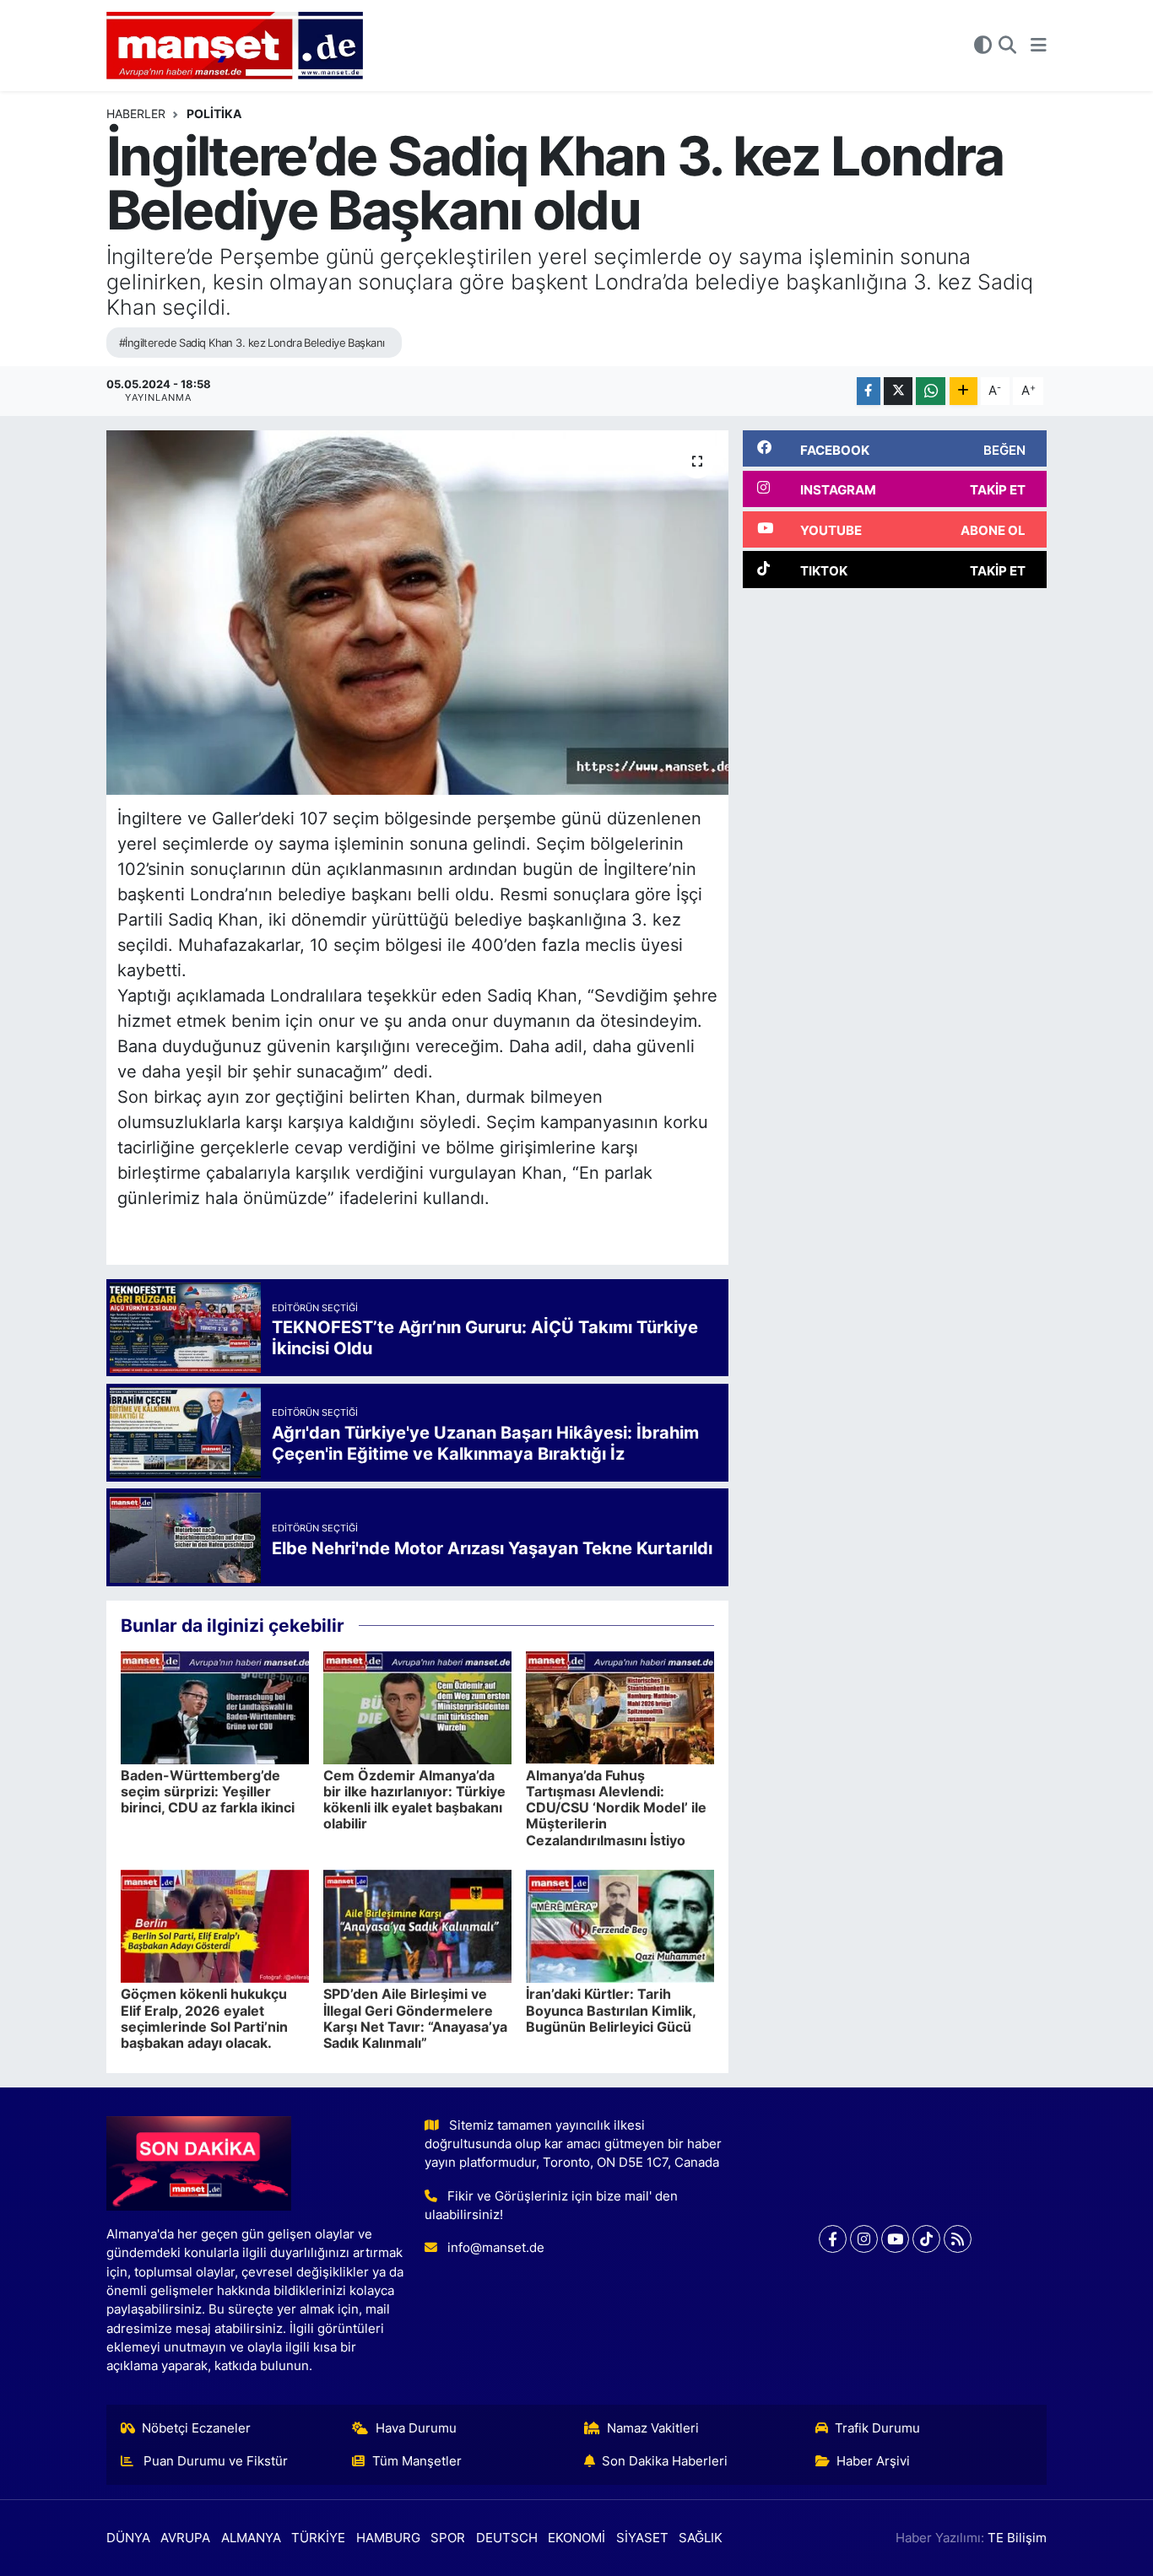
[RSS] (958, 2239)
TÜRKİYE (318, 2538)
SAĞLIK (701, 2538)
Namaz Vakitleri (653, 2428)
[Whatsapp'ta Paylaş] (931, 391)
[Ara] (1007, 46)
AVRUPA (185, 2538)
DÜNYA (128, 2538)
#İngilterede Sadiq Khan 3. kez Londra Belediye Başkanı (252, 343)
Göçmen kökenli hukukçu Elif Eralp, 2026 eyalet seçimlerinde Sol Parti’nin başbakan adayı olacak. (204, 2018)
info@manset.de (496, 2248)
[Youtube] (895, 2239)
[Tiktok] (926, 2239)
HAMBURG (388, 2538)
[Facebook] (833, 2239)
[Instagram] (864, 2239)
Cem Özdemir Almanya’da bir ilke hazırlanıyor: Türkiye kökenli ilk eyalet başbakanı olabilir (414, 1800)
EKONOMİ (576, 2538)
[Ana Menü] (1039, 46)
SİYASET (642, 2538)
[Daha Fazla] (964, 391)
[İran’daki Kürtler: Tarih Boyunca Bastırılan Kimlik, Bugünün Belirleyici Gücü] (620, 1925)
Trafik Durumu (877, 2428)
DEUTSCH (507, 2538)
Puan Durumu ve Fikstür (214, 2461)
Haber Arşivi (873, 2461)
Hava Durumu (416, 2428)
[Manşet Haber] (235, 46)
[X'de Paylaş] (898, 391)
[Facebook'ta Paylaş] (869, 391)
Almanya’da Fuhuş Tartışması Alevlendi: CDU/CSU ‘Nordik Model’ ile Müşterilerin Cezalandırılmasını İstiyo (616, 1808)
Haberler (136, 113)
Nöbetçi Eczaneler (196, 2428)
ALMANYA (251, 2538)
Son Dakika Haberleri (665, 2461)
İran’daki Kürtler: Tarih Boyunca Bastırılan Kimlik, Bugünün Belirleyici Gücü (611, 2010)
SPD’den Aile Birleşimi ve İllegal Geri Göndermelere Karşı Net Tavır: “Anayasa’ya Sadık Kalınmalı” (415, 2018)
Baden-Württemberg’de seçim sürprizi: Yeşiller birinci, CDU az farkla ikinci (208, 1791)
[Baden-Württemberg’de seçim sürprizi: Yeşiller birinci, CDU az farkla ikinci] (215, 1706)
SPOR (448, 2538)
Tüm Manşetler (417, 2461)
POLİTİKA (214, 113)
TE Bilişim (1017, 2538)
